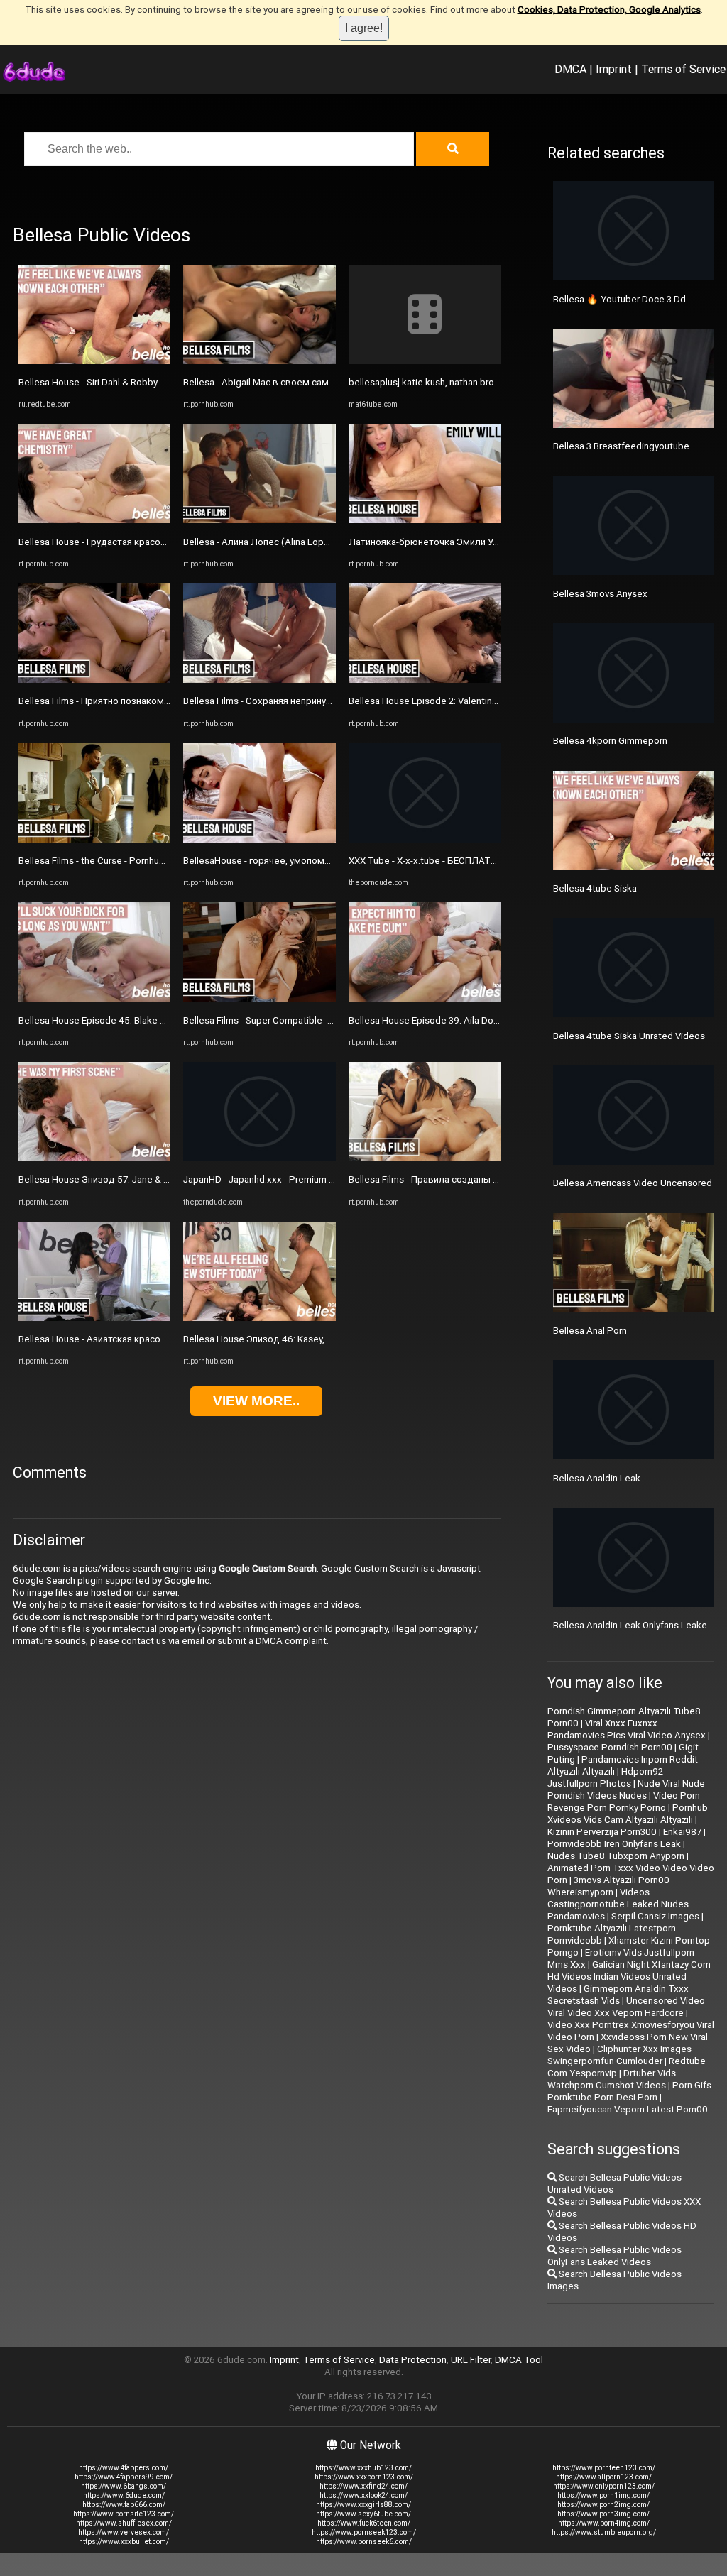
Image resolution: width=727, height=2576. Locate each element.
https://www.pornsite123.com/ (124, 2514)
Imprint (614, 69)
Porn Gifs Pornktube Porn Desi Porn (629, 2091)
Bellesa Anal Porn (590, 1331)
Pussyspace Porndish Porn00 (610, 1747)
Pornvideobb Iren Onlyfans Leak (614, 1844)
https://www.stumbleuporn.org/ (604, 2532)
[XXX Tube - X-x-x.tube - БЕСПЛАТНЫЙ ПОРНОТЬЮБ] (425, 839)
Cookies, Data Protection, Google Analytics (609, 10)
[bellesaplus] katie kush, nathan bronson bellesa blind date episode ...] (425, 361)
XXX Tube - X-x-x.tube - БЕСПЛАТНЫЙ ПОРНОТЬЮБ (461, 861)
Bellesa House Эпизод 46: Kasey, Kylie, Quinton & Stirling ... (307, 1339)
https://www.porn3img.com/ (603, 2514)
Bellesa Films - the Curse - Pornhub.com (102, 861)
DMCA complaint (291, 1641)
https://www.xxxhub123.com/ (363, 2468)
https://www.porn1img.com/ (603, 2495)
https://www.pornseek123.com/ (364, 2532)
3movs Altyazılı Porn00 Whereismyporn (608, 1886)
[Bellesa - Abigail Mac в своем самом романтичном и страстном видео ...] (259, 361)
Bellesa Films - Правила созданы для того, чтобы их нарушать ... (489, 1179)
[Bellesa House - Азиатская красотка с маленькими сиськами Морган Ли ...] (94, 1318)
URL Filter (471, 2360)
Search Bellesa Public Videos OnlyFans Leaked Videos (614, 2256)
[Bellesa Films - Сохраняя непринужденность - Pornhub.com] (259, 680)
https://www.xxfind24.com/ (363, 2486)
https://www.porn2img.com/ (603, 2505)
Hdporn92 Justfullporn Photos (605, 1777)
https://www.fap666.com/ (124, 2505)
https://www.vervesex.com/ (124, 2532)
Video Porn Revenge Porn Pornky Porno (624, 1802)
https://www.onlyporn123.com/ (604, 2486)
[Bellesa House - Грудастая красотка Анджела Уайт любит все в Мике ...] (94, 520)
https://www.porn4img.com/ (604, 2523)
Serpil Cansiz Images (655, 1916)
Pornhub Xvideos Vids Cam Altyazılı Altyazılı (628, 1814)
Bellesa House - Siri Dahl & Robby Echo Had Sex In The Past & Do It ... (163, 382)
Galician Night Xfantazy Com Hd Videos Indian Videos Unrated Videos (629, 1977)
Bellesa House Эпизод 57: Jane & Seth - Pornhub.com (132, 1179)
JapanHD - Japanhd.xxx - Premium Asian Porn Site (288, 1179)
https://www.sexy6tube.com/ (363, 2514)
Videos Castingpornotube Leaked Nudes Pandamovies (618, 1904)
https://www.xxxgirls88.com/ (363, 2505)
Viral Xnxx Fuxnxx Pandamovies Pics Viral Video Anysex (627, 1729)
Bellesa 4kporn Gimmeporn (610, 741)
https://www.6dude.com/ (124, 2495)
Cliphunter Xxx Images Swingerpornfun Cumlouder (619, 2055)
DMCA (570, 69)
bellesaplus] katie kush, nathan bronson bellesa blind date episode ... (494, 382)
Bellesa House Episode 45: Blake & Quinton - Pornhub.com (141, 1020)
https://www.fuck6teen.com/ (364, 2523)
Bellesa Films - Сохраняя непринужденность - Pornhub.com (311, 701)
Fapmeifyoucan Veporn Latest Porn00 (628, 2109)
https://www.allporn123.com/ (604, 2477)
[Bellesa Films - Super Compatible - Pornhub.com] (259, 998)
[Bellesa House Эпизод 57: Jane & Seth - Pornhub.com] (94, 1158)
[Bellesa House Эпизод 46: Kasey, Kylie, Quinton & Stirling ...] (259, 1318)
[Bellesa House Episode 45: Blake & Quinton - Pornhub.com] (94, 998)
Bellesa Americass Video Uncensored (633, 1183)
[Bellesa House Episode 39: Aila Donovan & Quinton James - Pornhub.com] (425, 998)
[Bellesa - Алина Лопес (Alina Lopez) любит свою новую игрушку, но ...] (259, 520)
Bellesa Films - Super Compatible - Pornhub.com (284, 1020)
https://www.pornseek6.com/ (364, 2542)
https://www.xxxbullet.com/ (124, 2542)
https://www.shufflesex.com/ (124, 2523)
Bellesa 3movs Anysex (600, 594)
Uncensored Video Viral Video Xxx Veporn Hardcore (626, 2007)
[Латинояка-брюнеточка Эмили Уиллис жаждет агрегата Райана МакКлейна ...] (425, 520)
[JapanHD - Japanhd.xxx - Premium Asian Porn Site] (259, 1158)
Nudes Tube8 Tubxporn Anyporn (616, 1856)
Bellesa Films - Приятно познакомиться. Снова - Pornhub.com (151, 701)
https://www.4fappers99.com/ (124, 2477)
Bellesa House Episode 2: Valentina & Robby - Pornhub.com (473, 701)
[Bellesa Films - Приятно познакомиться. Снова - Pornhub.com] (94, 680)
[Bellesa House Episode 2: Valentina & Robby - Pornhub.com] (425, 680)
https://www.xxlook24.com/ (363, 2495)
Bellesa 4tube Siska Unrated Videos (629, 1036)
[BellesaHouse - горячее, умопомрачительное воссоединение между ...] (259, 839)
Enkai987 (682, 1832)
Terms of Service (683, 69)
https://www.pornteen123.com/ (604, 2468)
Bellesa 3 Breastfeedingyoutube (621, 446)
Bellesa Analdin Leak (597, 1478)
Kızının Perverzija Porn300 (602, 1832)
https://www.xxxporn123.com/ (364, 2477)
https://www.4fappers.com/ (124, 2468)
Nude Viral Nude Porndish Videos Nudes (626, 1790)
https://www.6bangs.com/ (124, 2486)
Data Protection (413, 2360)
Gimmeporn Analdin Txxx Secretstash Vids (618, 1995)
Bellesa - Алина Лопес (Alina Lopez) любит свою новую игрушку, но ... (335, 542)
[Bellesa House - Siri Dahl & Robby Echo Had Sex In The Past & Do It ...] (94, 361)
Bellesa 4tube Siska (595, 888)
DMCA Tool (519, 2360)
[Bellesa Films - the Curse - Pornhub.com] (94, 839)
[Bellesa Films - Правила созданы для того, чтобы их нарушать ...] (425, 1158)
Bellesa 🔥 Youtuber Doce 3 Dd (619, 299)
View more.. (256, 1401)
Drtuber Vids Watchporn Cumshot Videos (612, 2079)
